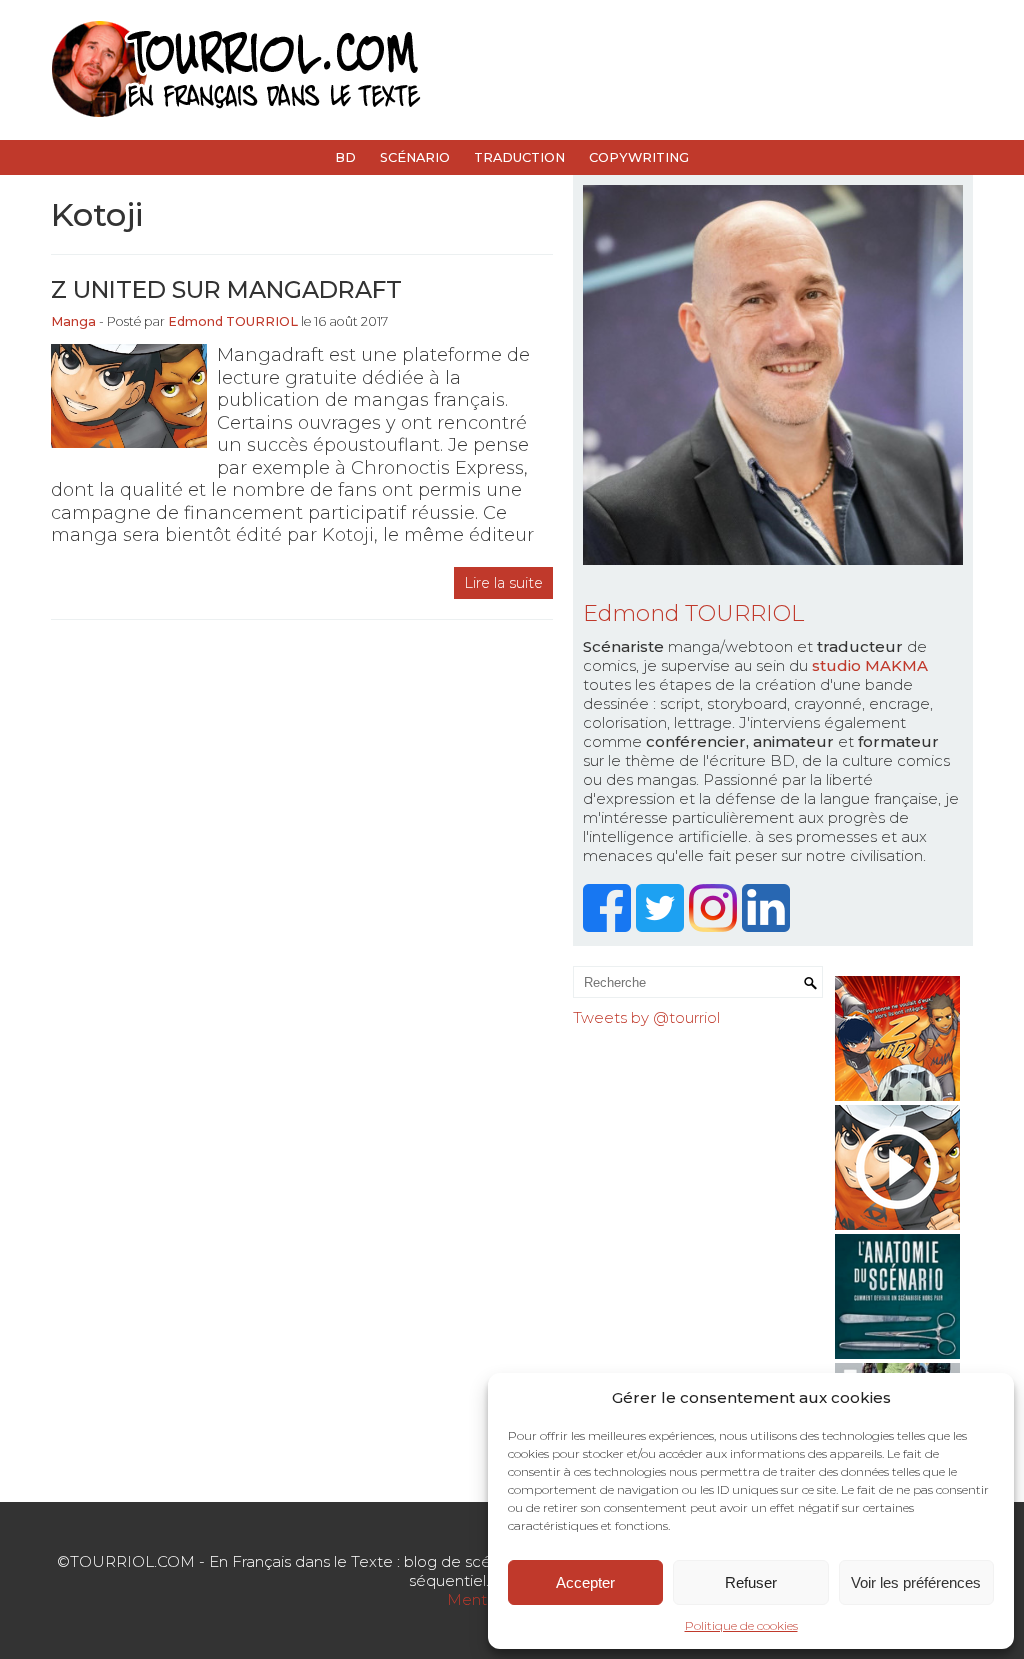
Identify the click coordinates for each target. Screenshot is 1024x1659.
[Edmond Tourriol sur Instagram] (715, 926)
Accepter (585, 1582)
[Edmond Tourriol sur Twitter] (662, 926)
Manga (73, 321)
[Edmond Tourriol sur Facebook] (609, 926)
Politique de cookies (741, 1625)
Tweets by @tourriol (646, 1017)
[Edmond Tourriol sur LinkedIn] (768, 926)
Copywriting (639, 157)
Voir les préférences (916, 1582)
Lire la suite (503, 583)
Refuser (751, 1582)
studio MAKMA (870, 665)
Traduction (519, 157)
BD (345, 157)
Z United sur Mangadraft (226, 289)
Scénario (415, 157)
